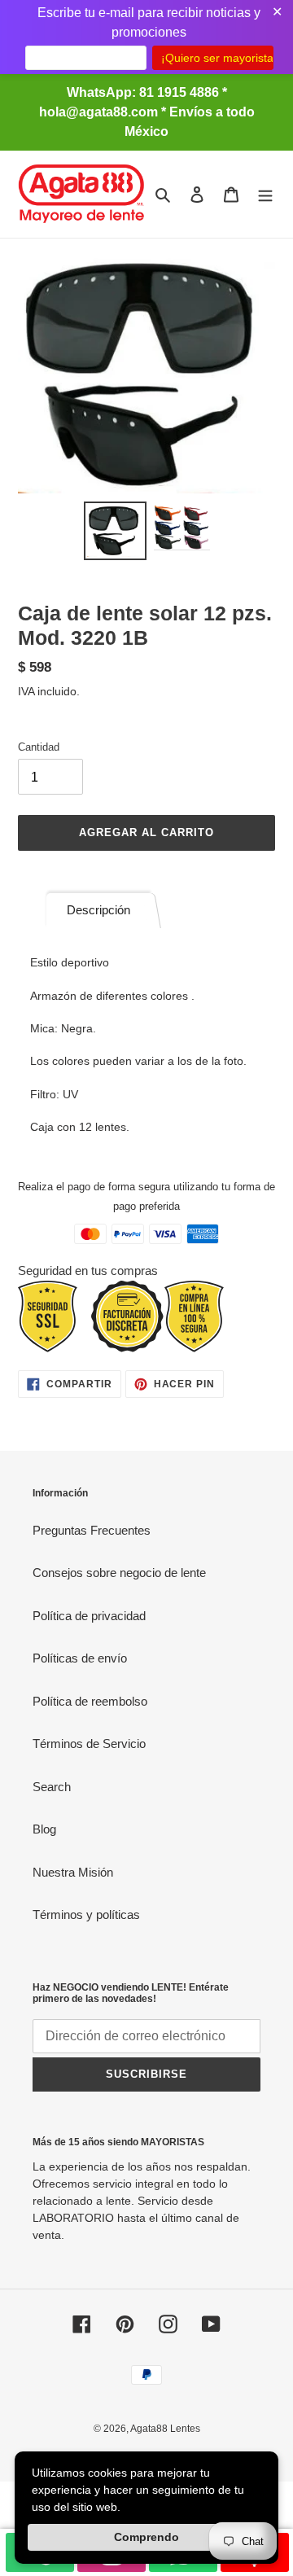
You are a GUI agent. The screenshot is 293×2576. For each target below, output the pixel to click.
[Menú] (265, 194)
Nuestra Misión (73, 1872)
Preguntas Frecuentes (92, 1530)
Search (52, 1787)
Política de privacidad (89, 1616)
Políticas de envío (80, 1658)
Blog (44, 1829)
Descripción (98, 910)
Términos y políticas (86, 1914)
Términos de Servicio (89, 1744)
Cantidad (39, 747)
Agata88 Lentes (165, 2429)
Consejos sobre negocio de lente (119, 1573)
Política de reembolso (90, 1701)
